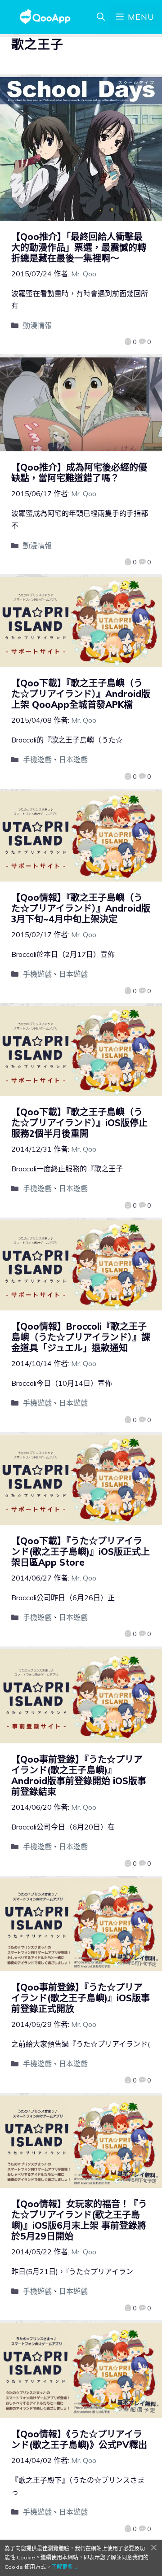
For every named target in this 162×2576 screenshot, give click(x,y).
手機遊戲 (37, 760)
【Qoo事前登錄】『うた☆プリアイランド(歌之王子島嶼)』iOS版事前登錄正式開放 (81, 1998)
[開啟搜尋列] (101, 17)
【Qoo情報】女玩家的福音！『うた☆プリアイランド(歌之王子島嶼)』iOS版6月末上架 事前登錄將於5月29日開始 (79, 2220)
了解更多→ (65, 2567)
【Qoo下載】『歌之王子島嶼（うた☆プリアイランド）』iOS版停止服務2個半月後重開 (79, 1123)
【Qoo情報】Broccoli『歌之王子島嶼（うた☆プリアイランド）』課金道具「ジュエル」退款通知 (81, 1337)
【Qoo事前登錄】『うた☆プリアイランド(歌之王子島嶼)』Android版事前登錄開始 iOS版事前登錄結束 (79, 1775)
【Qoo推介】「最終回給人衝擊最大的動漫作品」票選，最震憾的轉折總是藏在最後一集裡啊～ (79, 247)
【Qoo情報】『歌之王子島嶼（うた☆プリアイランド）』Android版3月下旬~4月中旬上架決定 (81, 908)
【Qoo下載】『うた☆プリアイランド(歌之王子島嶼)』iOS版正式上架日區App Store (81, 1552)
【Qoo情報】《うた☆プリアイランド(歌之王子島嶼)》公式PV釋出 (79, 2439)
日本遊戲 (73, 760)
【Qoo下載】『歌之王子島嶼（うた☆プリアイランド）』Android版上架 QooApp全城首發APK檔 (81, 694)
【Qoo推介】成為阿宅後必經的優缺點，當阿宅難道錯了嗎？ (79, 473)
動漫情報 (37, 325)
